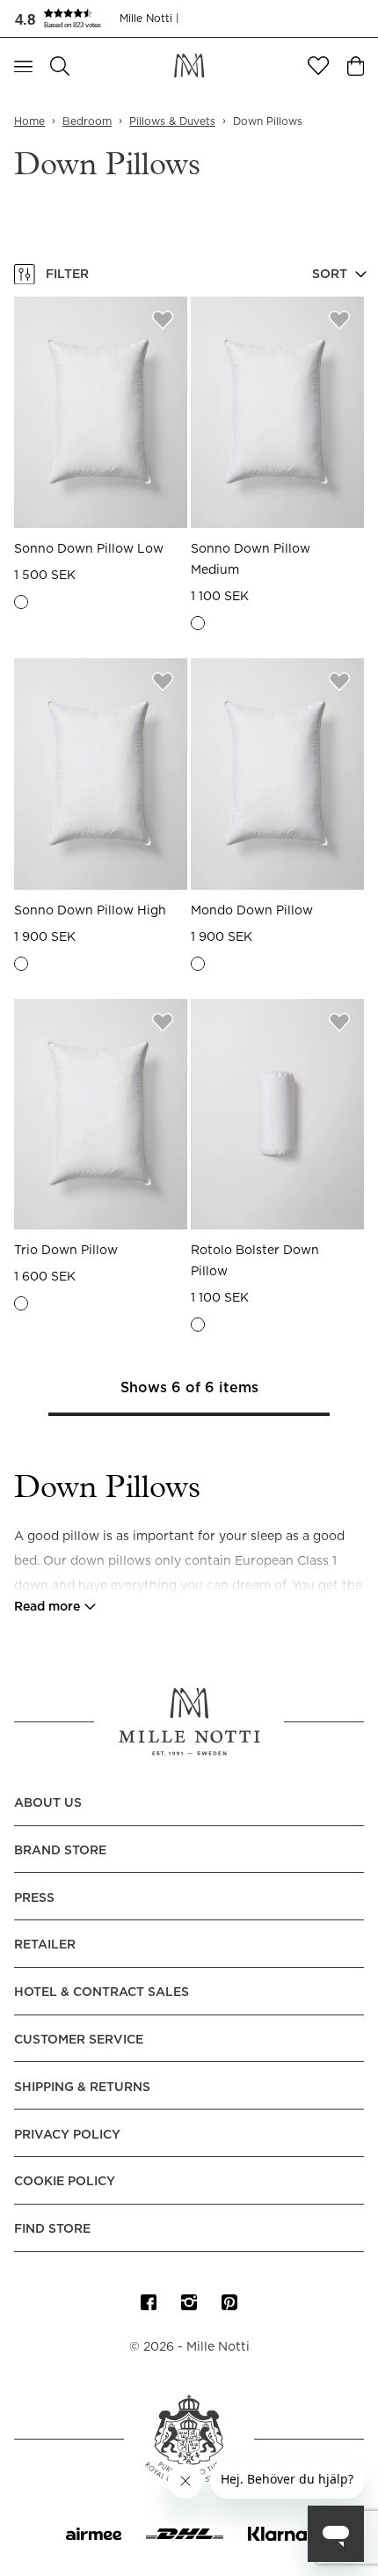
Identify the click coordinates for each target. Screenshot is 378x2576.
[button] (67, 18)
